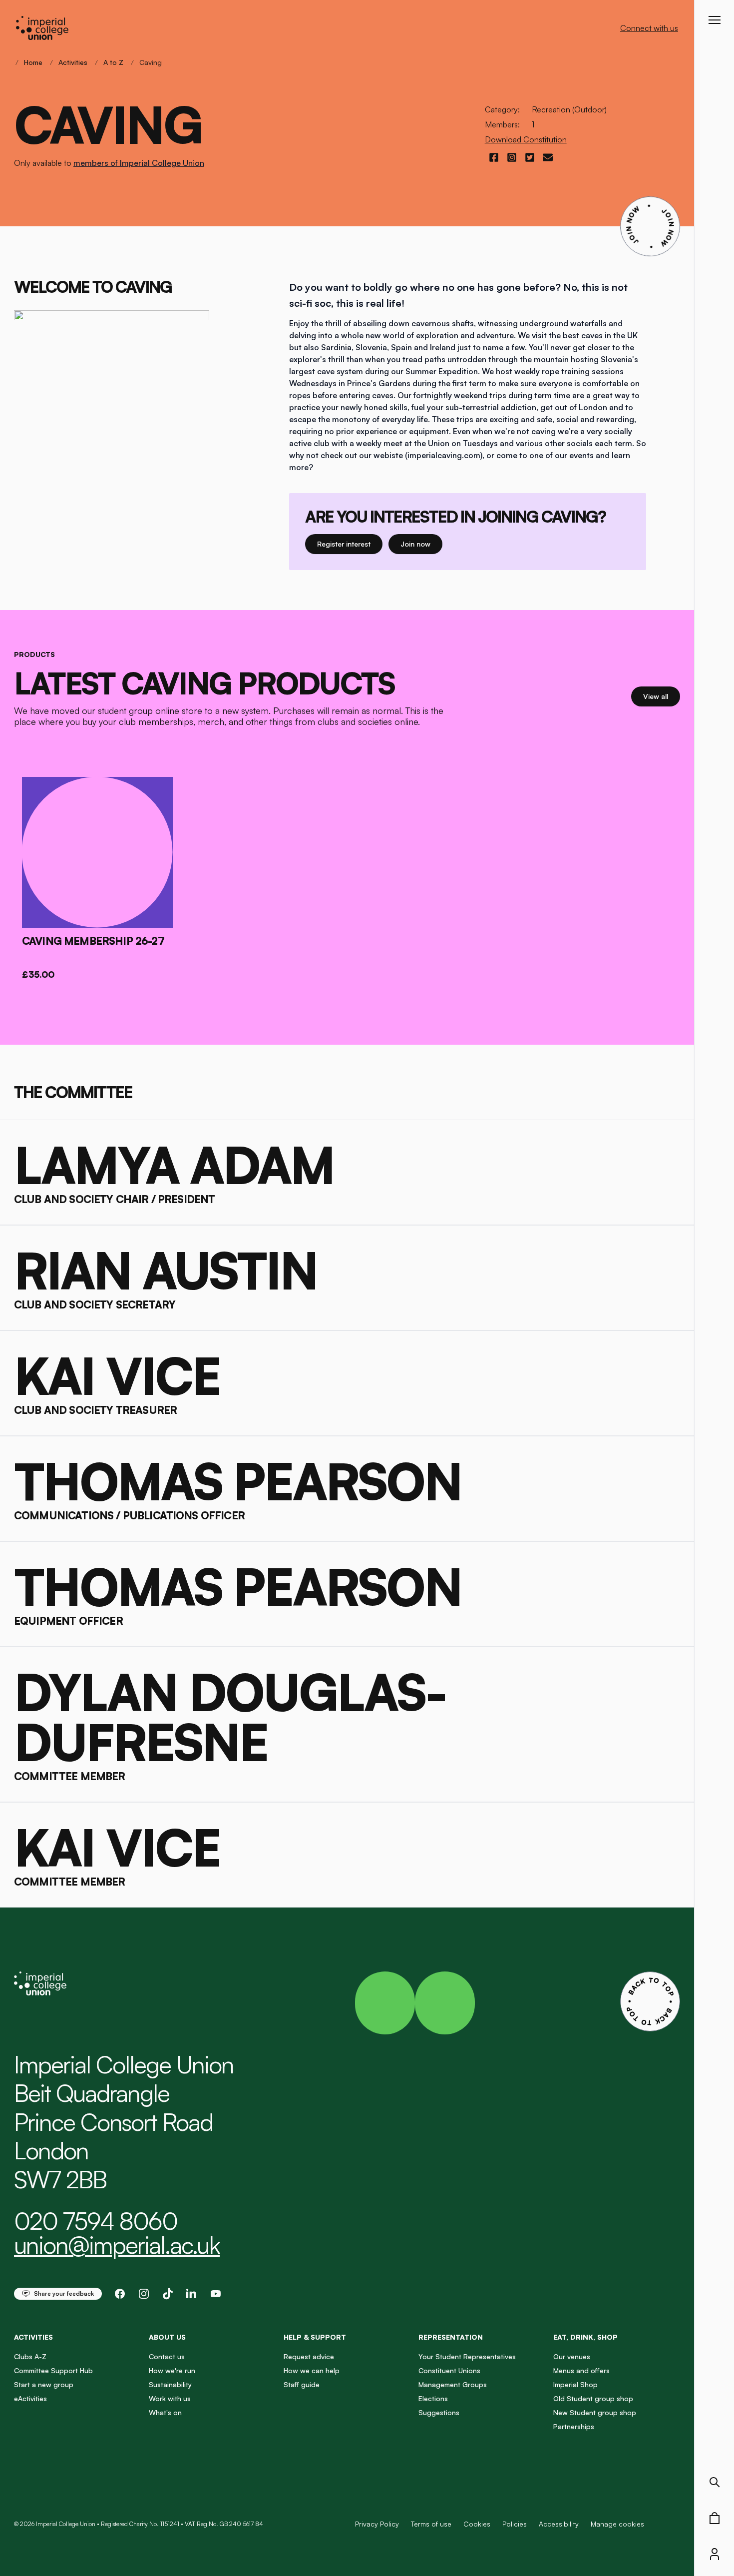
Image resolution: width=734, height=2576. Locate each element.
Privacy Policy (377, 2524)
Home (33, 62)
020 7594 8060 (96, 2221)
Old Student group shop (593, 2398)
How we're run (172, 2370)
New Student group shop (595, 2412)
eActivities (30, 2398)
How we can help (312, 2370)
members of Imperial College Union (139, 163)
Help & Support (315, 2337)
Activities (73, 62)
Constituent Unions (449, 2370)
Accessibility (559, 2524)
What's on (165, 2412)
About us (167, 2337)
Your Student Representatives (467, 2356)
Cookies (477, 2524)
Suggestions (439, 2412)
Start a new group (44, 2384)
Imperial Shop (575, 2384)
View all (662, 696)
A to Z (113, 62)
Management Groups (453, 2384)
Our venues (572, 2356)
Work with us (170, 2398)
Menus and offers (581, 2370)
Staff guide (302, 2384)
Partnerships (574, 2426)
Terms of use (431, 2524)
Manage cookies (617, 2524)
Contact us (167, 2356)
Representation (451, 2337)
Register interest (350, 544)
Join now (420, 544)
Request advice (309, 2356)
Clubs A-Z (30, 2356)
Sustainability (170, 2384)
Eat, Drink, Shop (585, 2337)
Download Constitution (526, 139)
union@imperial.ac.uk (117, 2245)
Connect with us (649, 28)
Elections (433, 2398)
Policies (515, 2524)
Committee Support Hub (53, 2370)
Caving (151, 62)
